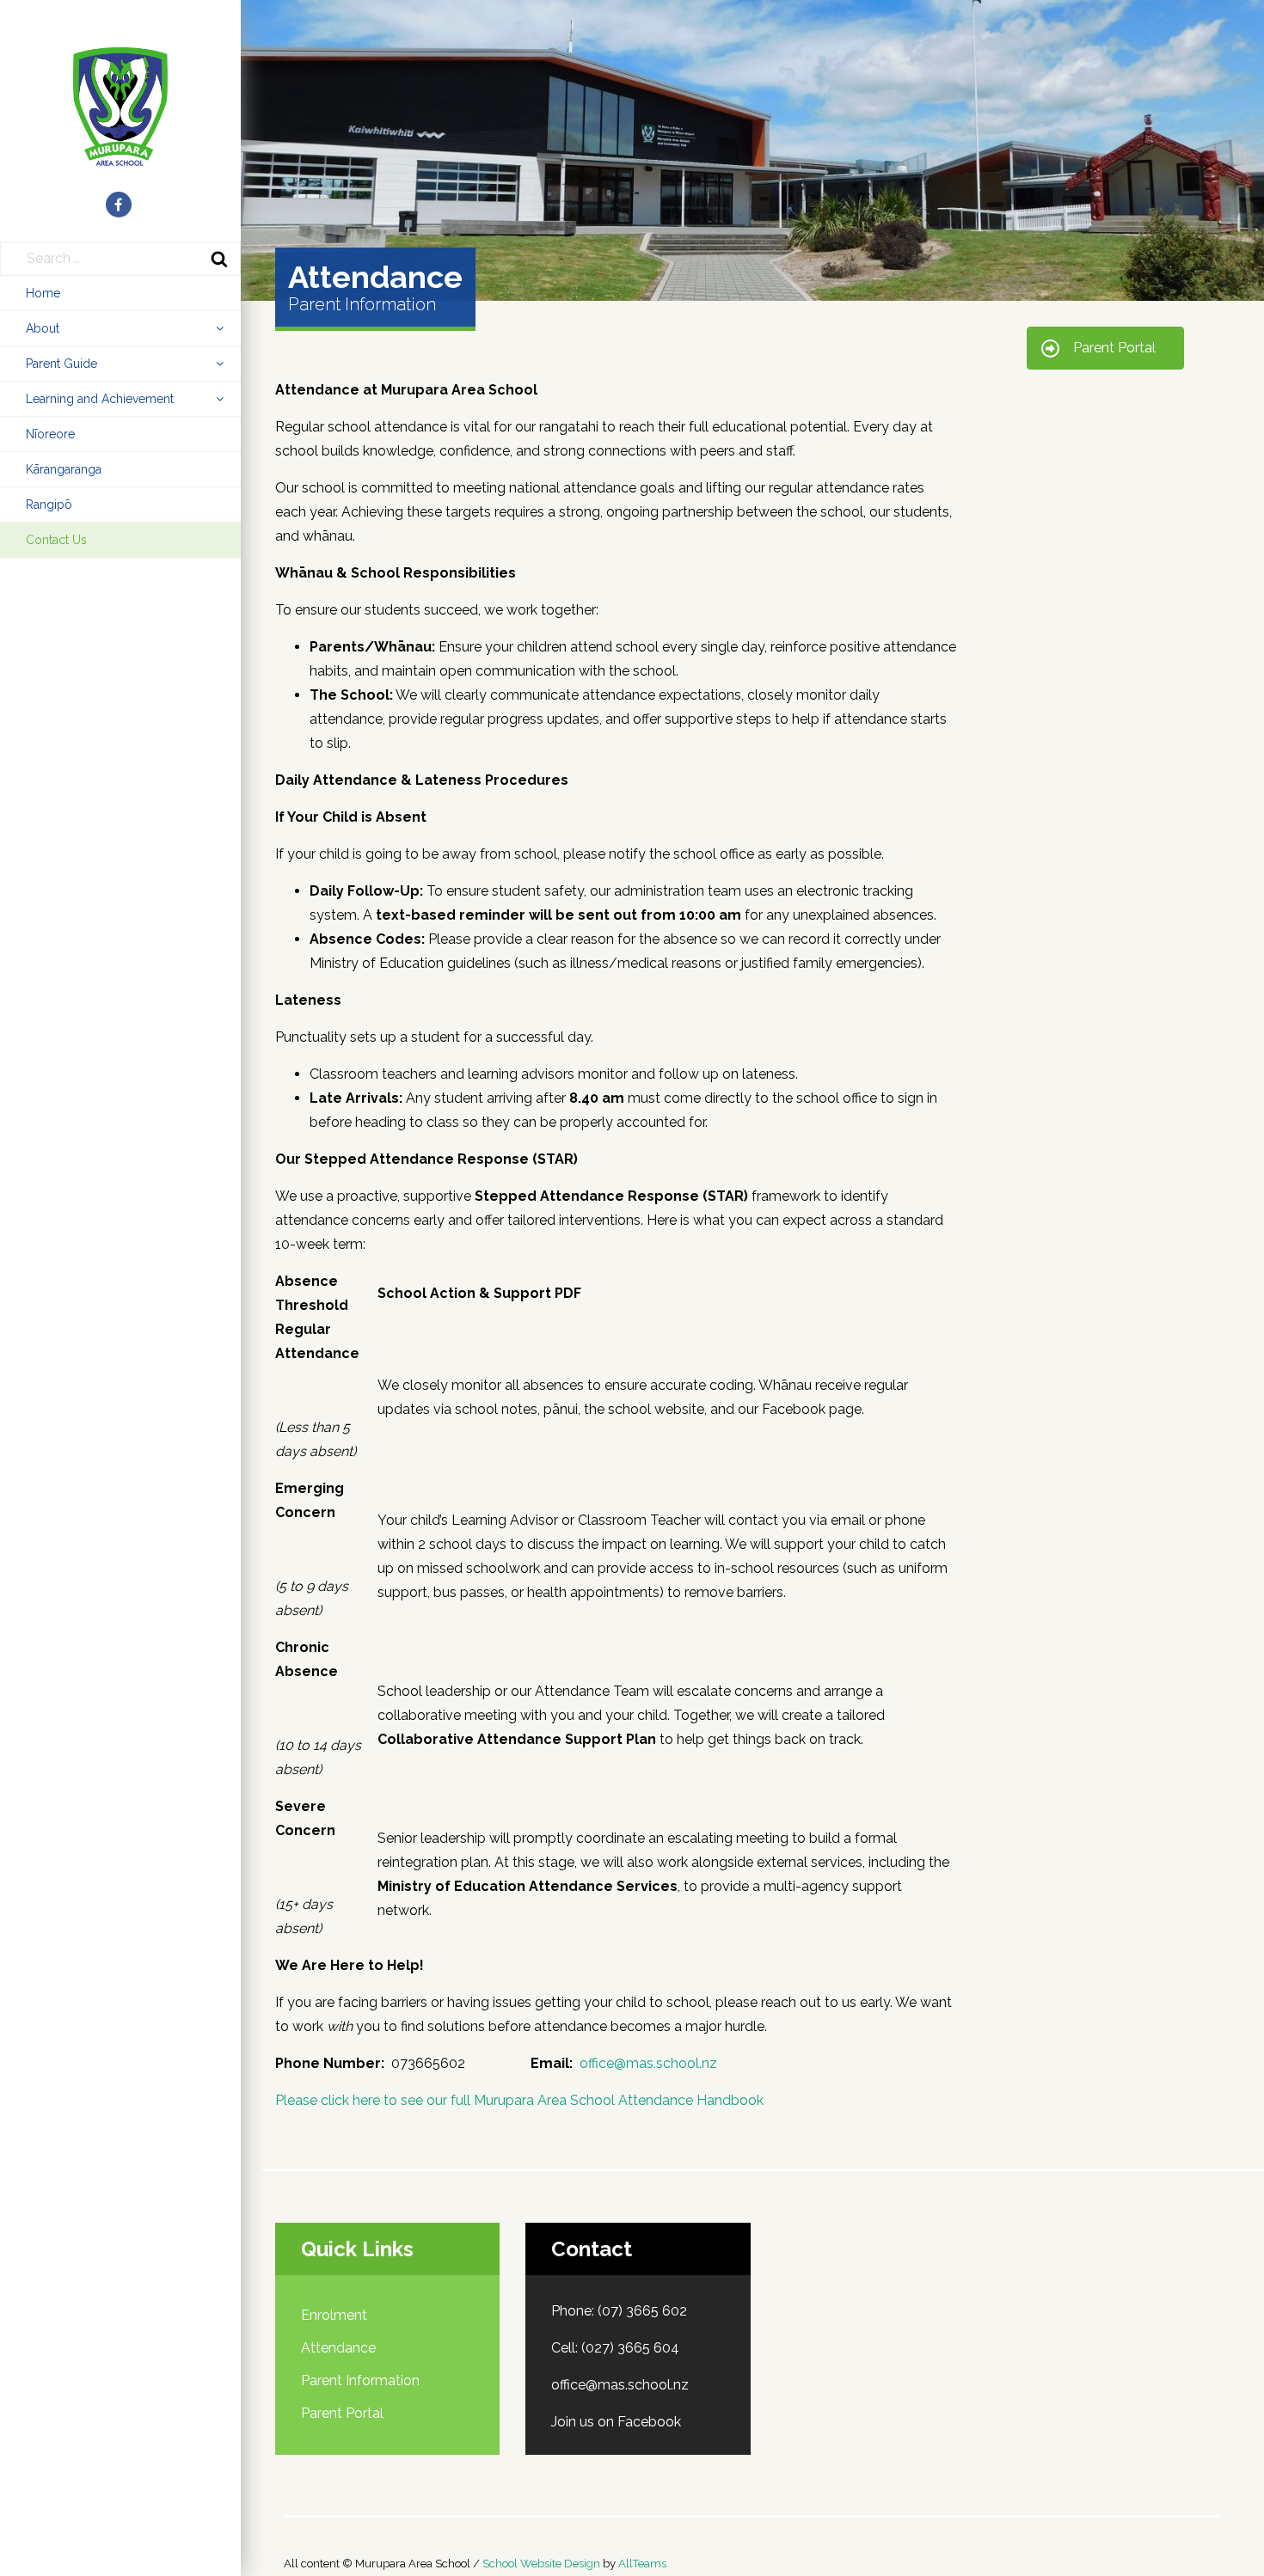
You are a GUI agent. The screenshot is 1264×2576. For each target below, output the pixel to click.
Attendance (338, 2348)
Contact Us (56, 540)
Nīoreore (50, 434)
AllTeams (642, 2564)
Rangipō (49, 505)
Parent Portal (342, 2413)
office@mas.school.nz (648, 2063)
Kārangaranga (64, 469)
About (43, 328)
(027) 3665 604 (630, 2348)
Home (43, 293)
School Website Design (541, 2564)
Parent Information (360, 2380)
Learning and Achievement (100, 399)
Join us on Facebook (616, 2422)
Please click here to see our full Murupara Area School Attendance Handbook (519, 2100)
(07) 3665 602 (642, 2311)
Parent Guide (61, 364)
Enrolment (334, 2315)
